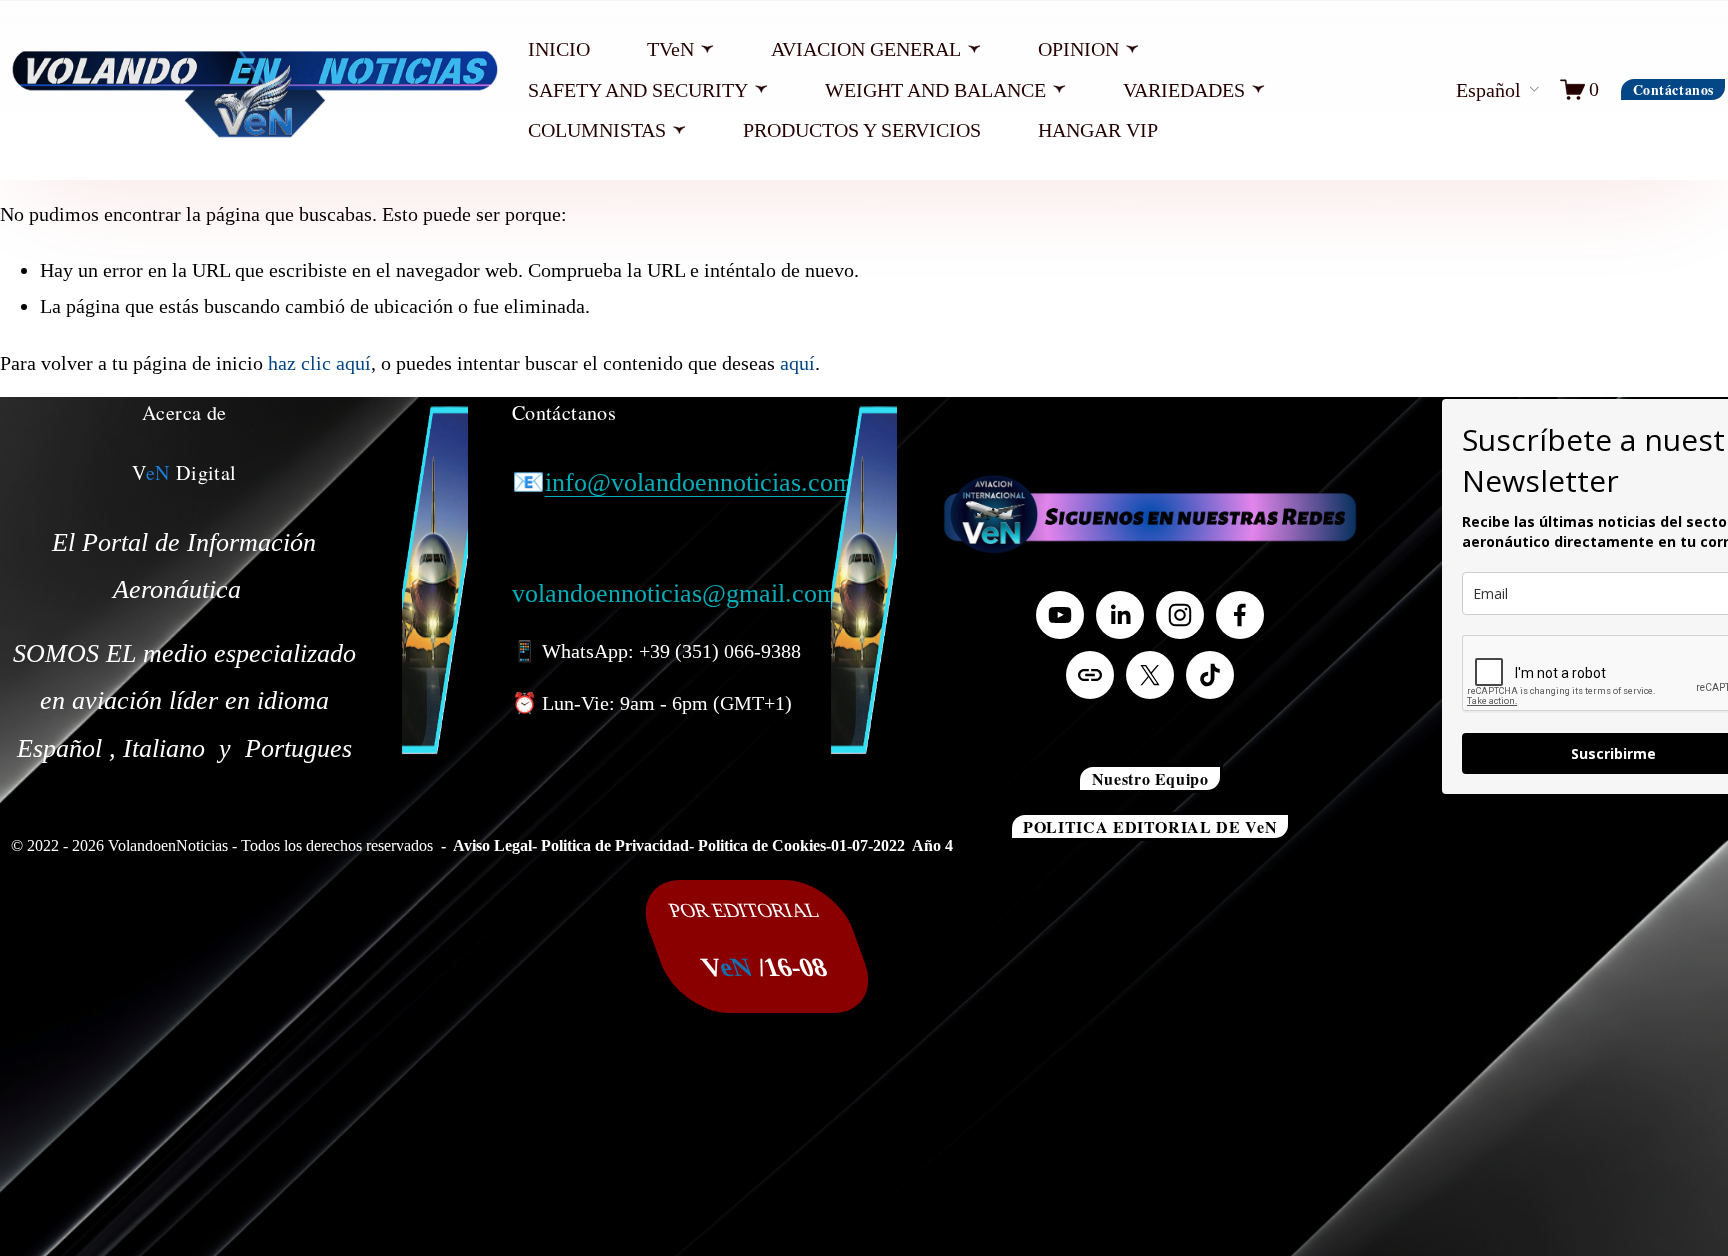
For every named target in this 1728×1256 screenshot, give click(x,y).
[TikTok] (1210, 675)
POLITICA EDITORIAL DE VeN (1150, 826)
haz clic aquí (319, 363)
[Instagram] (1180, 615)
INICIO (559, 49)
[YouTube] (1060, 615)
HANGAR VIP (1098, 130)
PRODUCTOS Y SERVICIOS (862, 130)
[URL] (1090, 675)
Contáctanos (1673, 89)
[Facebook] (1240, 615)
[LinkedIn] (1120, 615)
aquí (797, 363)
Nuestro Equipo (1150, 778)
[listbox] (1479, 90)
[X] (1150, 675)
